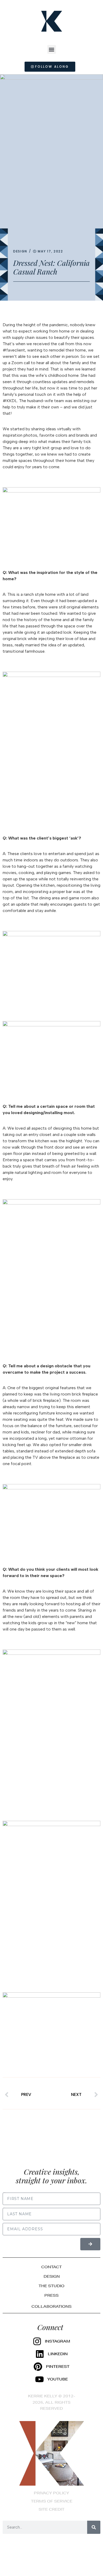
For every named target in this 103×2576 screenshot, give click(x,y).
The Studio (51, 2286)
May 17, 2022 (50, 251)
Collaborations (51, 2306)
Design (20, 251)
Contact (51, 2267)
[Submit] (90, 2244)
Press (51, 2295)
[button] (52, 49)
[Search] (94, 2527)
